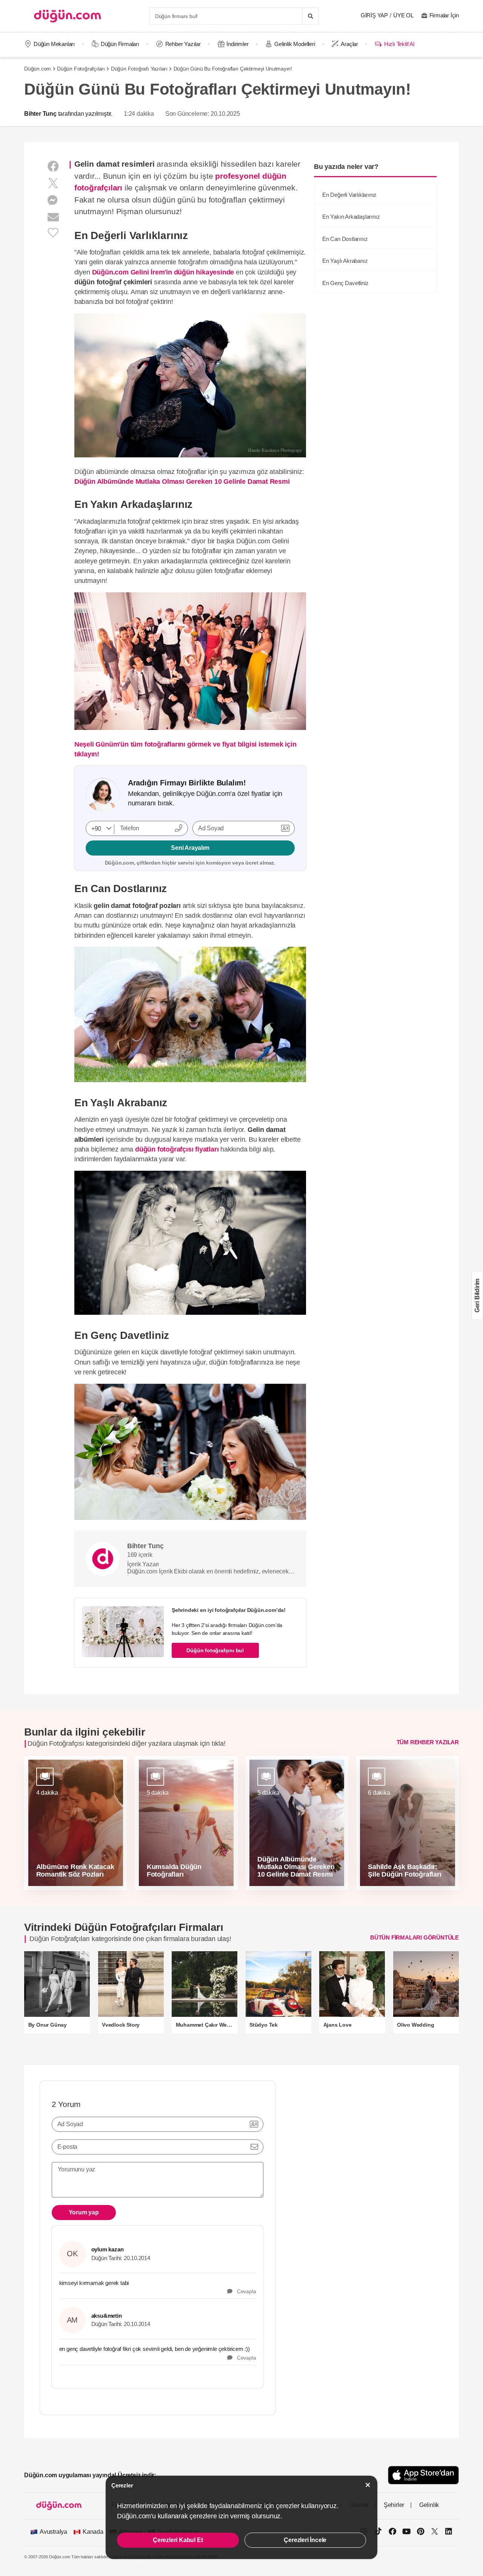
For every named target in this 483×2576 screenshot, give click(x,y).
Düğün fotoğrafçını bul (215, 1650)
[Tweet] (53, 183)
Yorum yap (84, 2212)
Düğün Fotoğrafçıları (81, 69)
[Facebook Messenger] (53, 200)
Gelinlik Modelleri (295, 44)
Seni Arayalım (190, 848)
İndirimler (237, 44)
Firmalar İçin (444, 15)
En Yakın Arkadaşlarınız (351, 217)
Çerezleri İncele (305, 2540)
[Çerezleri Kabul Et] (368, 2485)
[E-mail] (53, 217)
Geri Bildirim (477, 1296)
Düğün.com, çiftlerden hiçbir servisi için (190, 863)
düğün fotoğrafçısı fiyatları (177, 1149)
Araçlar (349, 44)
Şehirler (394, 2505)
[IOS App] (423, 2475)
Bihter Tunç (40, 114)
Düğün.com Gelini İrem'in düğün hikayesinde (163, 272)
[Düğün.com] (68, 16)
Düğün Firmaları (120, 44)
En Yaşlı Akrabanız (345, 261)
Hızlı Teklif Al (399, 44)
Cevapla (244, 2291)
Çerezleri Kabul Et (178, 2540)
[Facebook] (53, 166)
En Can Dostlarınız (345, 239)
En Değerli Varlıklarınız (349, 195)
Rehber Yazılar (183, 44)
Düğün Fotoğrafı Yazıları (139, 69)
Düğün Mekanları (54, 44)
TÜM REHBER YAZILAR (428, 1742)
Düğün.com (38, 69)
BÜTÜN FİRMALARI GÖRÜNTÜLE (415, 1937)
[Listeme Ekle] (53, 232)
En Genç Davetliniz (345, 283)
